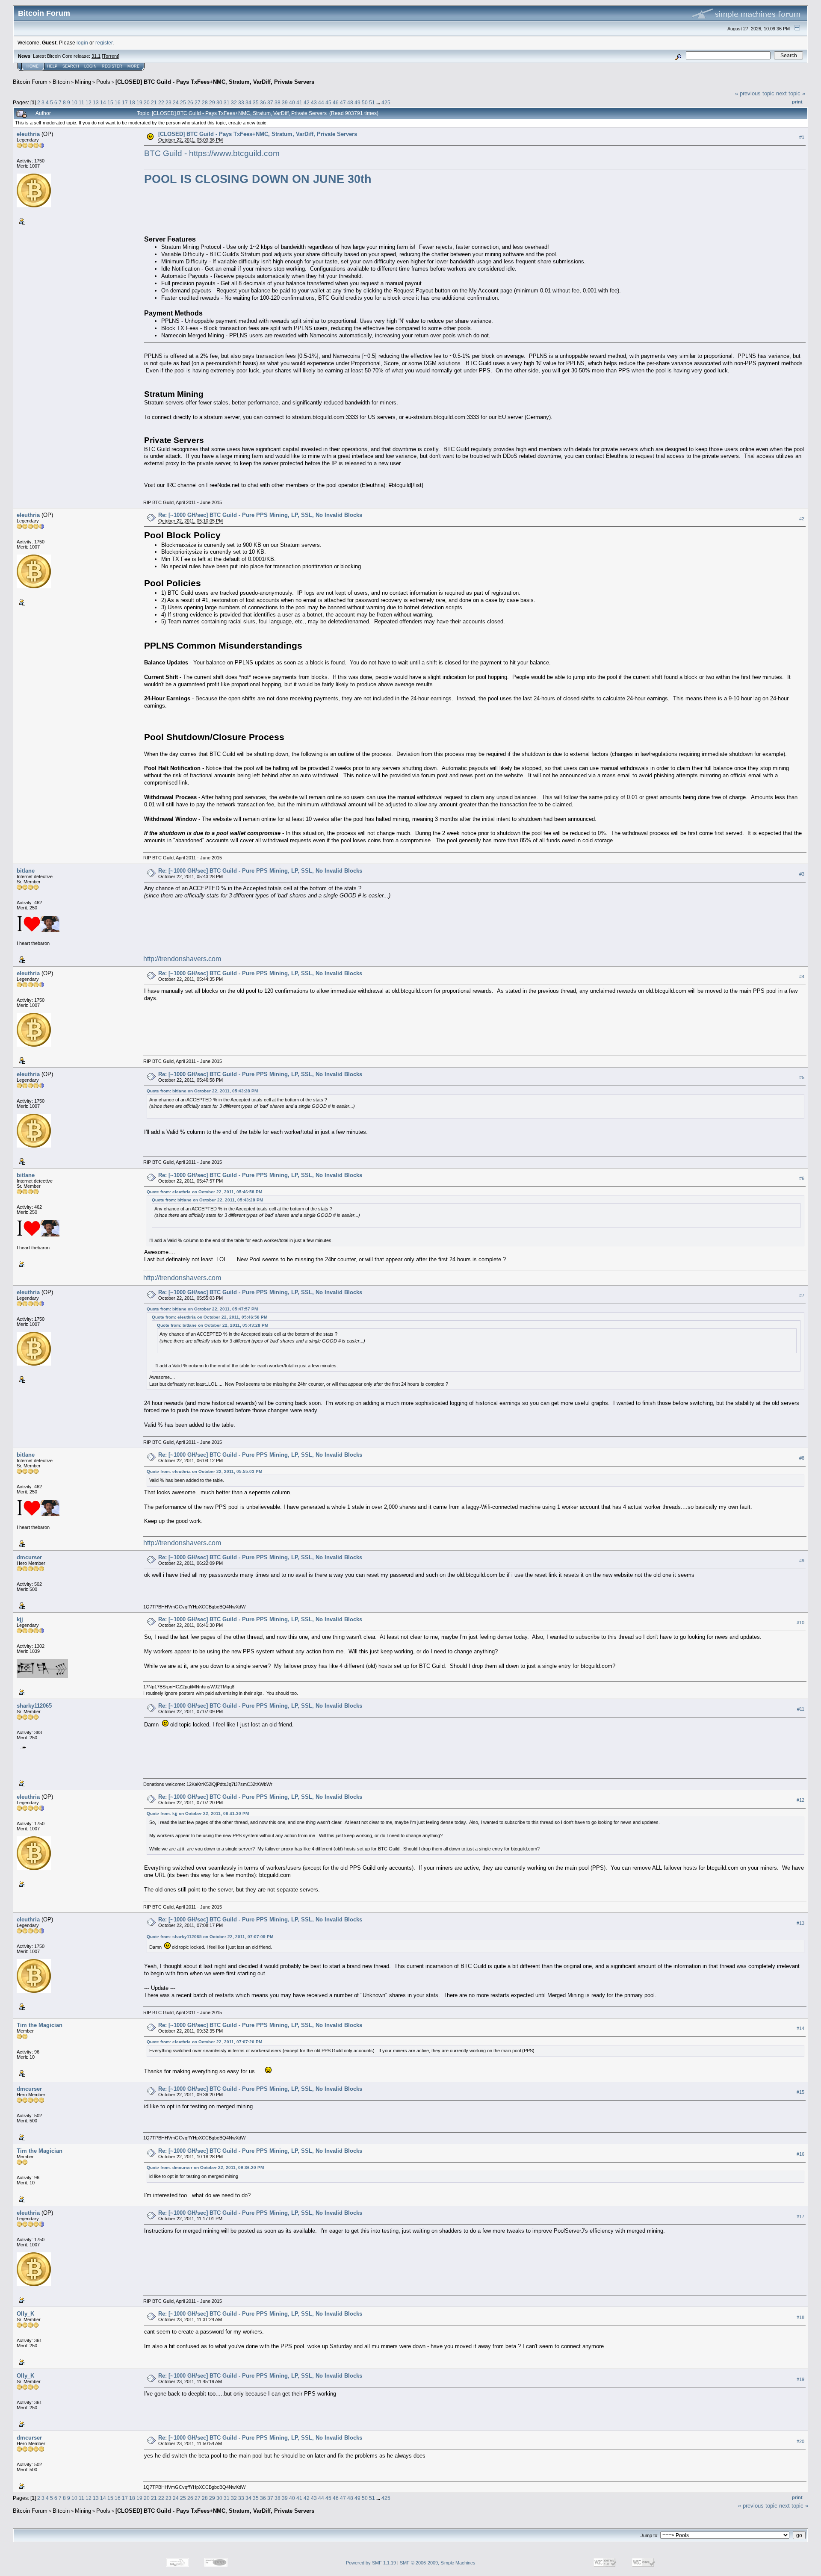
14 (103, 102)
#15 (800, 2092)
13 (96, 102)
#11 (801, 1709)
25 (183, 102)
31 (227, 102)
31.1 (96, 56)
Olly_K (25, 2314)
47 (343, 102)
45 (328, 102)
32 (234, 102)
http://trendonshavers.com (182, 959)
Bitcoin (61, 82)
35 (256, 102)
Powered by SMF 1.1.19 (371, 2563)
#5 (802, 1077)
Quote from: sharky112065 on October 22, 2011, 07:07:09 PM (210, 1937)
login (82, 43)
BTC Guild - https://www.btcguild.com (212, 153)
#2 (802, 519)
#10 (800, 1623)
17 (125, 102)
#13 (800, 1923)
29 (212, 102)
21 (154, 102)
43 (314, 102)
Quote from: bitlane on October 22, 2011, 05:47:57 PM (202, 1309)
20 (147, 102)
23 (168, 102)
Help (52, 66)
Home (32, 66)
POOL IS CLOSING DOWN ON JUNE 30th (258, 179)
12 (89, 102)
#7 (802, 1295)
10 (74, 102)
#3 (802, 874)
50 (365, 102)
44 (321, 102)
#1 (802, 137)
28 (205, 102)
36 (263, 102)
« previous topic (755, 93)
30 (219, 102)
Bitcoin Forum (30, 82)
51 (372, 102)
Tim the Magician (40, 2025)
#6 (802, 1178)
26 (190, 102)
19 (139, 102)
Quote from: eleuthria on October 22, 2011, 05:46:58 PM (204, 1192)
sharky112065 (34, 1706)
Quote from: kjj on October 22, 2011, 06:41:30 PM (198, 1813)
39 (285, 102)
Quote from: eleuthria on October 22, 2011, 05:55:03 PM (204, 1471)
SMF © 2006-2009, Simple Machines (438, 2563)
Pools (103, 82)
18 (132, 102)
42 (307, 102)
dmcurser (29, 1557)
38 (278, 102)
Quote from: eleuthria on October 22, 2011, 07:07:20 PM (204, 2042)
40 (292, 102)
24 (176, 102)
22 (161, 102)
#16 (800, 2154)
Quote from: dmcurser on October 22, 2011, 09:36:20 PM (205, 2167)
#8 (802, 1458)
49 (357, 102)
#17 (800, 2216)
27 (198, 102)
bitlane (26, 871)
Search (71, 66)
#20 (800, 2441)
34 (248, 102)
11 (81, 102)
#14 (800, 2028)
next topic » (791, 93)
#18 (800, 2317)
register (104, 43)
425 (386, 102)
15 (110, 102)
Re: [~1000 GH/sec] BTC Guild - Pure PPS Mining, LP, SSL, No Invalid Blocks (260, 515)
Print (797, 102)
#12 (800, 1800)
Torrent (111, 56)
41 (299, 102)
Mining (83, 82)
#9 (802, 1561)
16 (118, 102)
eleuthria (28, 134)
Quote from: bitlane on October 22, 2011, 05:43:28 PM (202, 1091)
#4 (802, 977)
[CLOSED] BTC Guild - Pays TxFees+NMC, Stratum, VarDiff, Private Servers (215, 82)
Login (90, 66)
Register (112, 66)
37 (270, 102)
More (133, 66)
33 (241, 102)
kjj (20, 1619)
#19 (800, 2379)
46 (336, 102)
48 (350, 102)
